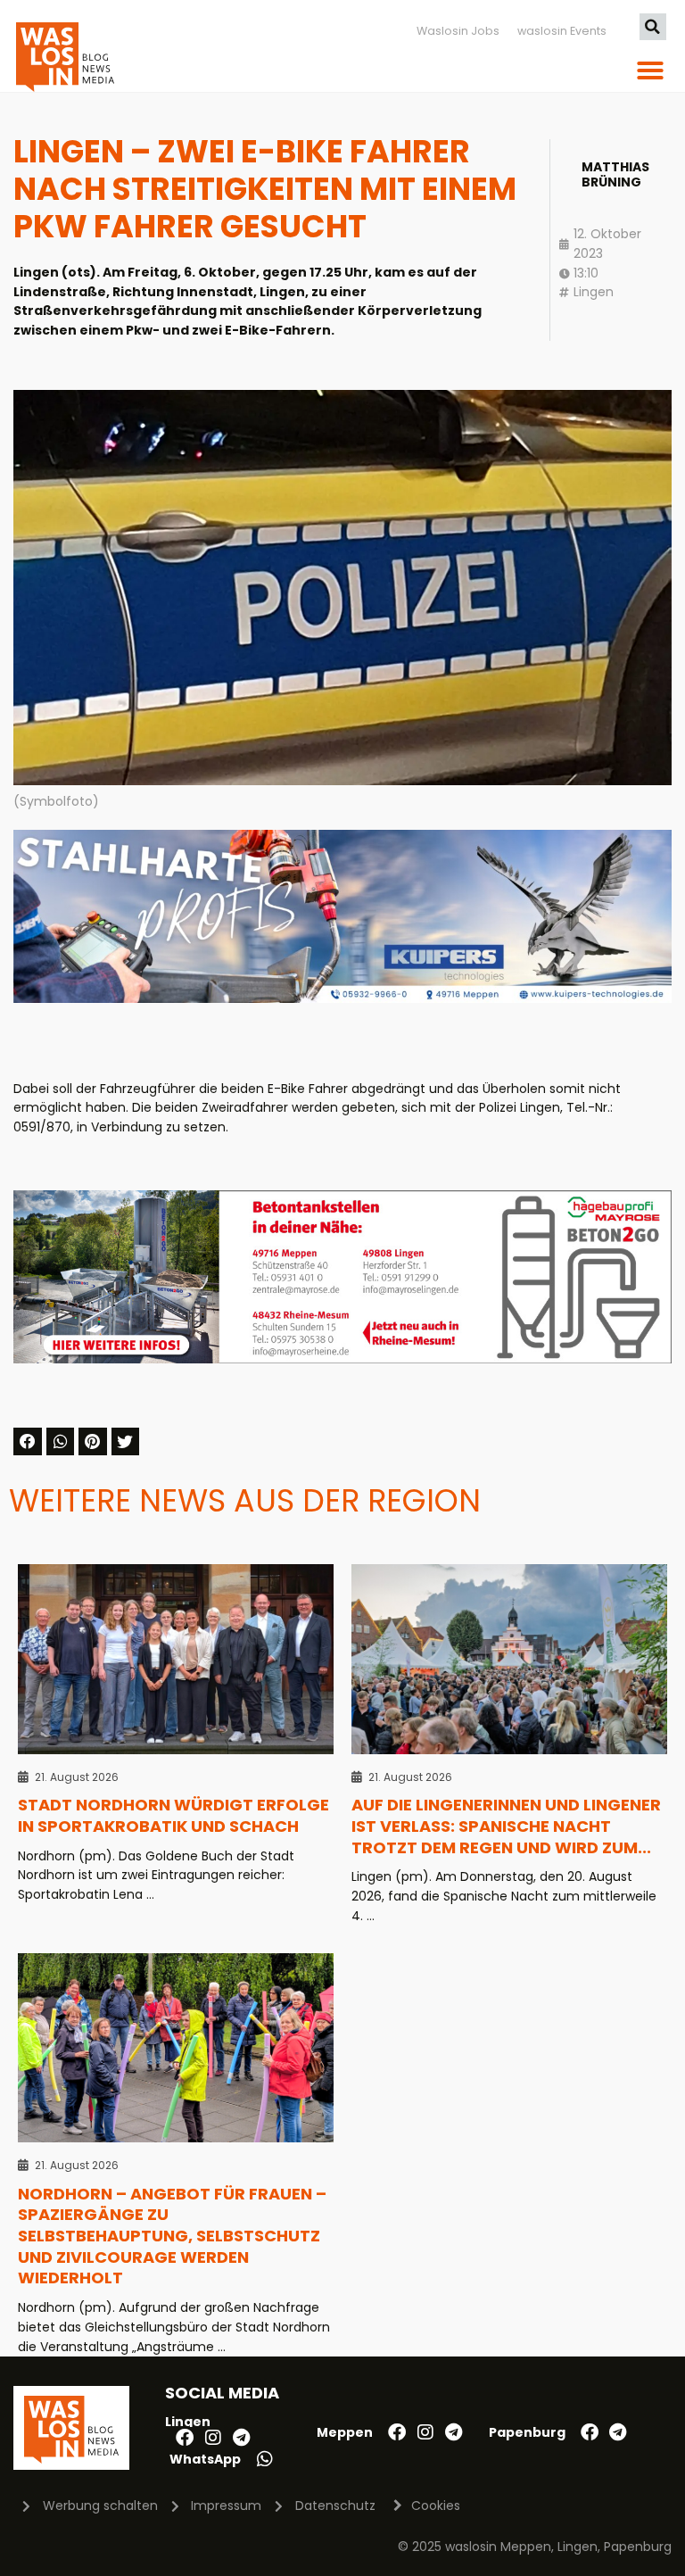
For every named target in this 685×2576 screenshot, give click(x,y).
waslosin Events (562, 31)
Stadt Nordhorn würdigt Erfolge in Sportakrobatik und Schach (173, 1815)
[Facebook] (185, 2438)
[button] (653, 27)
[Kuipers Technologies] (342, 998)
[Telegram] (242, 2438)
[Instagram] (213, 2438)
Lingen (594, 292)
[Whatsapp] (265, 2459)
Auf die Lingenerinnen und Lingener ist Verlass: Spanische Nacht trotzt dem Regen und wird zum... (506, 1826)
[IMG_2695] (342, 1359)
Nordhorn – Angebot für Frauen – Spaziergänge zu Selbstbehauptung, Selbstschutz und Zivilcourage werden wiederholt (172, 2236)
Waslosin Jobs (458, 31)
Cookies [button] (436, 2506)
